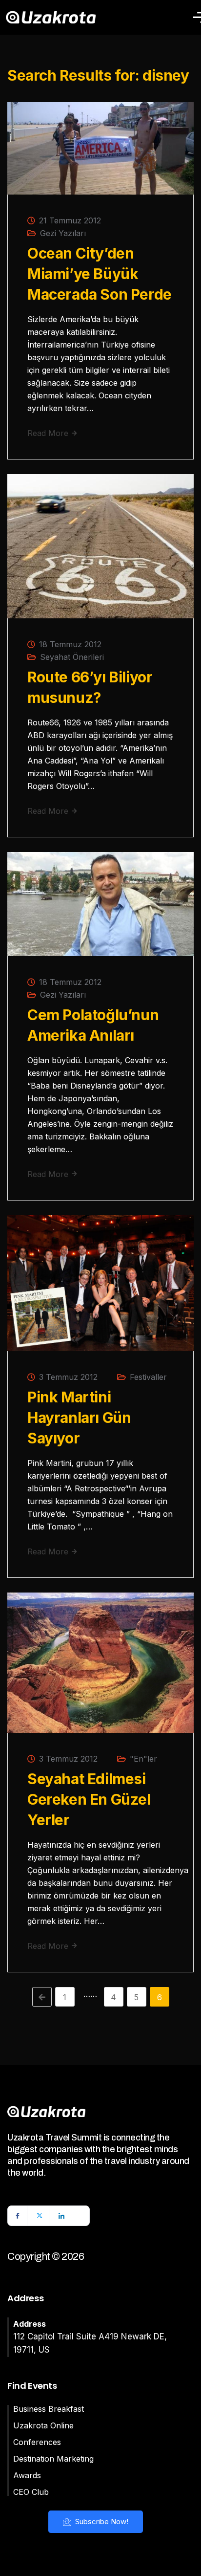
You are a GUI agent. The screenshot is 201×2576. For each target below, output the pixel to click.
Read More (49, 433)
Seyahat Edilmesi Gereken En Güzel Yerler (89, 1799)
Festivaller (148, 1377)
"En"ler (143, 1759)
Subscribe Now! (101, 2521)
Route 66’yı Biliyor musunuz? (90, 687)
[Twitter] (40, 2216)
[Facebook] (18, 2216)
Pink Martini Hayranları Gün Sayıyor (79, 1418)
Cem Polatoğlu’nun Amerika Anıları (93, 1025)
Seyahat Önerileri (72, 657)
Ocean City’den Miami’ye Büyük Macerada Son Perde (100, 274)
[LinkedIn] (61, 2216)
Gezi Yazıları (63, 233)
